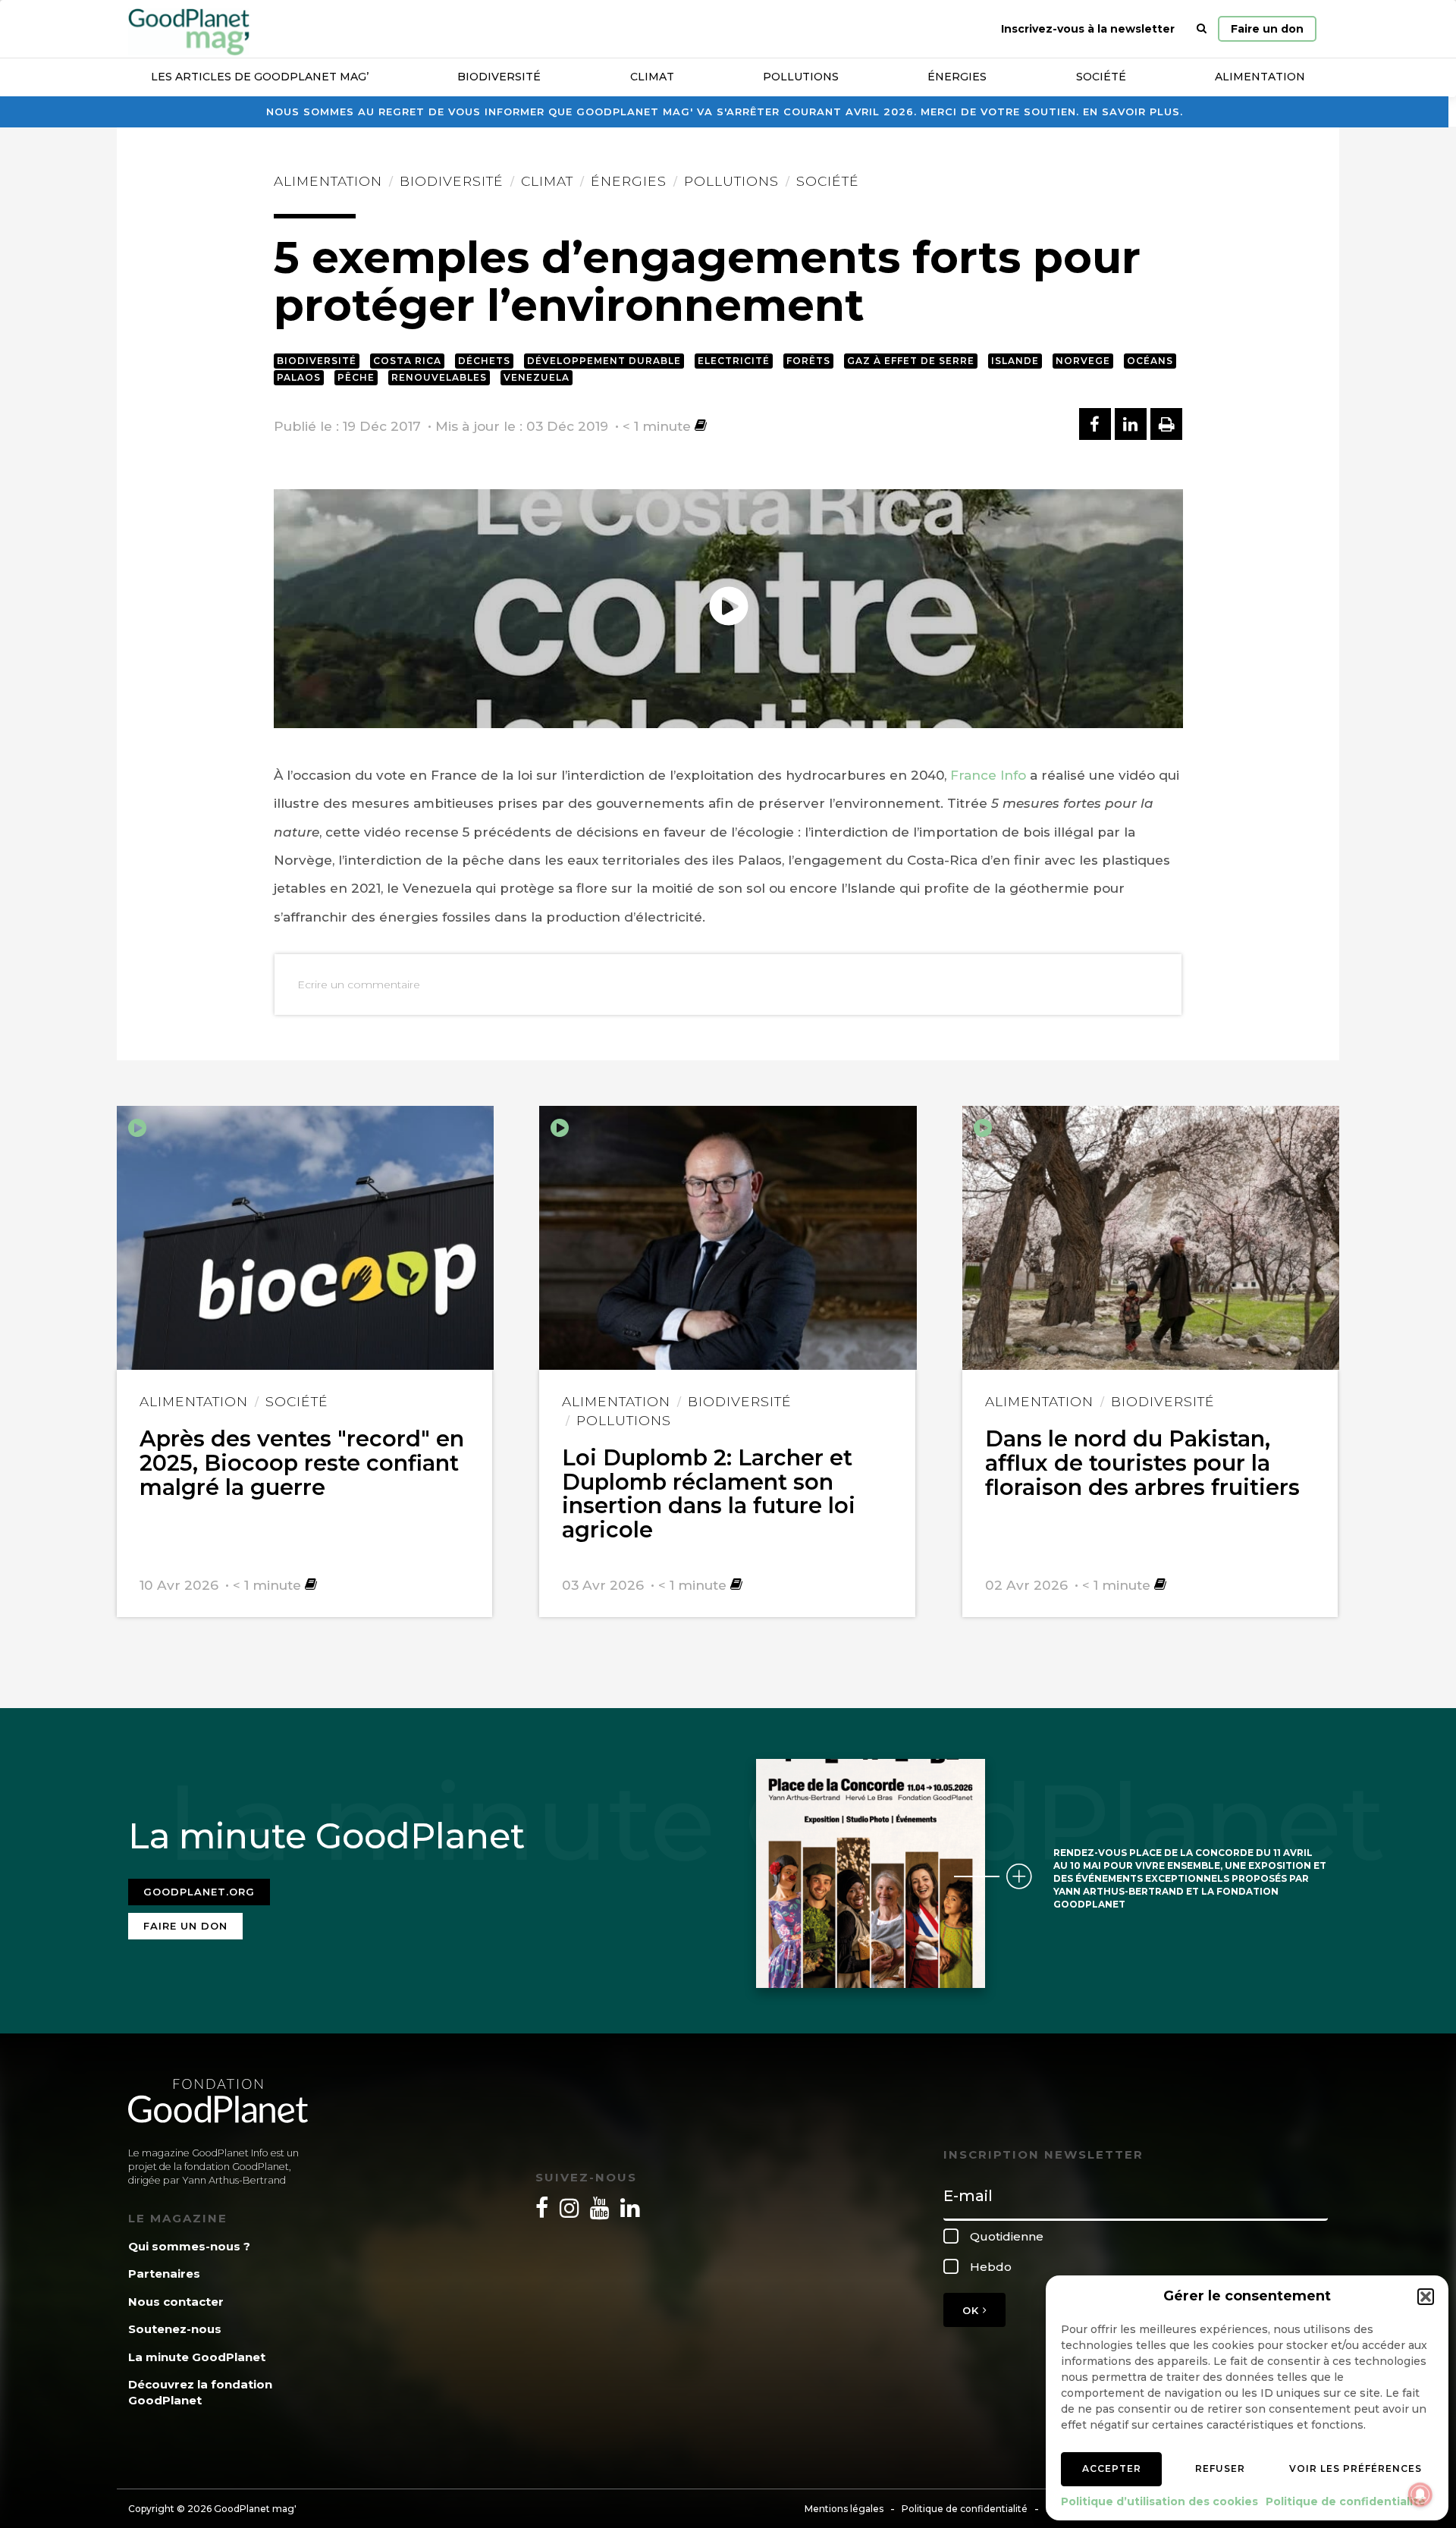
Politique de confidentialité (1346, 2501)
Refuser (1220, 2468)
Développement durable (604, 361)
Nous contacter (176, 2302)
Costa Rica (407, 361)
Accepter (1112, 2468)
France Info (988, 775)
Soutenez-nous (175, 2329)
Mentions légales (844, 2509)
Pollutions (801, 77)
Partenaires (164, 2274)
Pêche (356, 377)
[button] (1426, 2297)
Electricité (734, 361)
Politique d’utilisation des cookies (1159, 2501)
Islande (1015, 361)
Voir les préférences (1356, 2468)
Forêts (808, 361)
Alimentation (1260, 77)
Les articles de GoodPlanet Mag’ (260, 77)
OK (973, 2310)
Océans (1150, 361)
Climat (652, 77)
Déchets (484, 361)
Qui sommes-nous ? (189, 2246)
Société (1101, 77)
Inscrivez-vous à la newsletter (1088, 29)
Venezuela (537, 377)
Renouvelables (439, 377)
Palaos (299, 377)
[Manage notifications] (1420, 2495)
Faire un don (1267, 29)
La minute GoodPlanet (197, 2357)
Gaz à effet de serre (911, 361)
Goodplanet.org (199, 1892)
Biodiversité (499, 77)
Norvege (1083, 361)
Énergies (957, 77)
